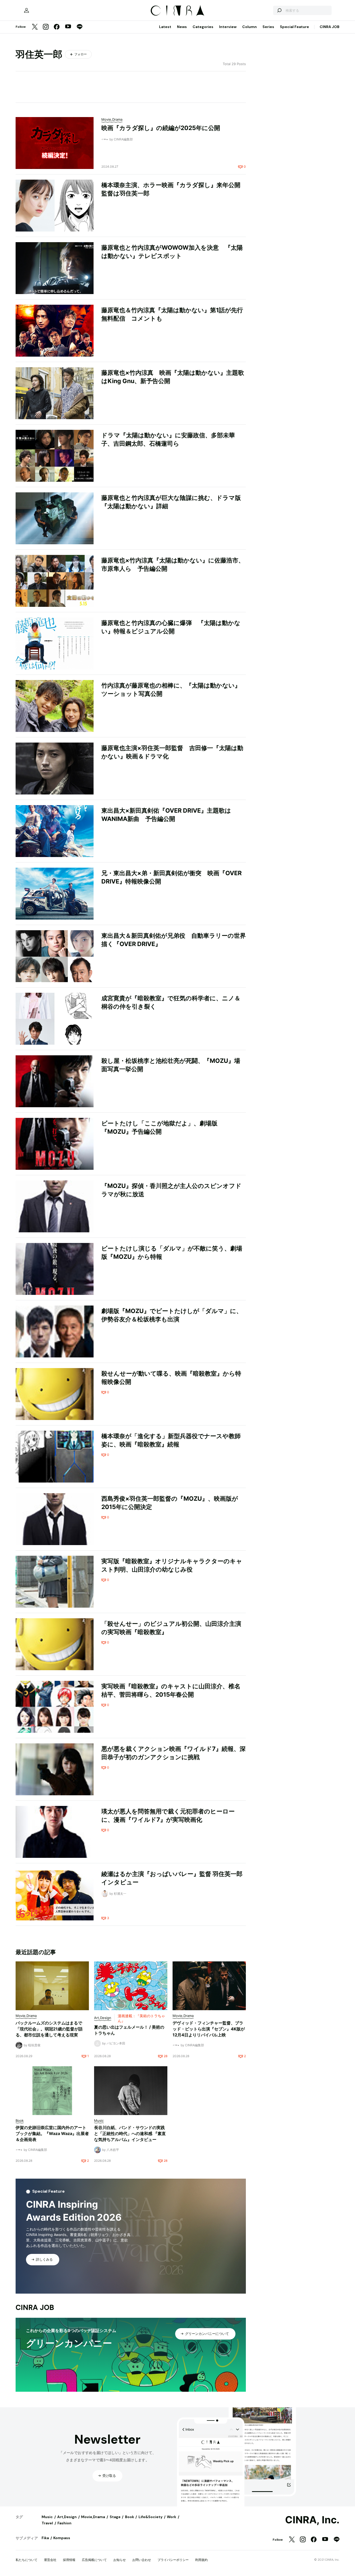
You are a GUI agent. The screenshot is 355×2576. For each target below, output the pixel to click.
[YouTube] (68, 27)
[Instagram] (46, 27)
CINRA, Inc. (312, 2520)
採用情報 (69, 2560)
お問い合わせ (142, 2560)
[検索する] (279, 10)
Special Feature (294, 27)
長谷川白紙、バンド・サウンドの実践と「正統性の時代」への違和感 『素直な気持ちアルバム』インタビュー (130, 2133)
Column (249, 27)
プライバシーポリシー (173, 2560)
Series (268, 27)
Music (47, 2517)
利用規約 (201, 2560)
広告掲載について (94, 2560)
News (182, 27)
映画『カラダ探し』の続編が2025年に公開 (161, 128)
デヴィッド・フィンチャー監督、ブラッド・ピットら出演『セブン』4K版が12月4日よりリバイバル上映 (209, 2029)
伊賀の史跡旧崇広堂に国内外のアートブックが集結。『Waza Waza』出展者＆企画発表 (52, 2133)
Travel (47, 2523)
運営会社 (50, 2560)
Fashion (64, 2523)
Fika (45, 2538)
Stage (115, 2517)
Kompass (62, 2538)
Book (130, 2517)
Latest (165, 27)
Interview (228, 27)
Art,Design (67, 2517)
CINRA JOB (330, 27)
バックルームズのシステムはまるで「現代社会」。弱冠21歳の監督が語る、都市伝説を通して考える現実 (49, 2029)
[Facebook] (57, 27)
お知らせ (120, 2560)
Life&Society (150, 2517)
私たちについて (27, 2560)
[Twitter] (35, 27)
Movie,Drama (93, 2517)
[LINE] (80, 27)
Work (172, 2517)
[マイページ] (27, 10)
